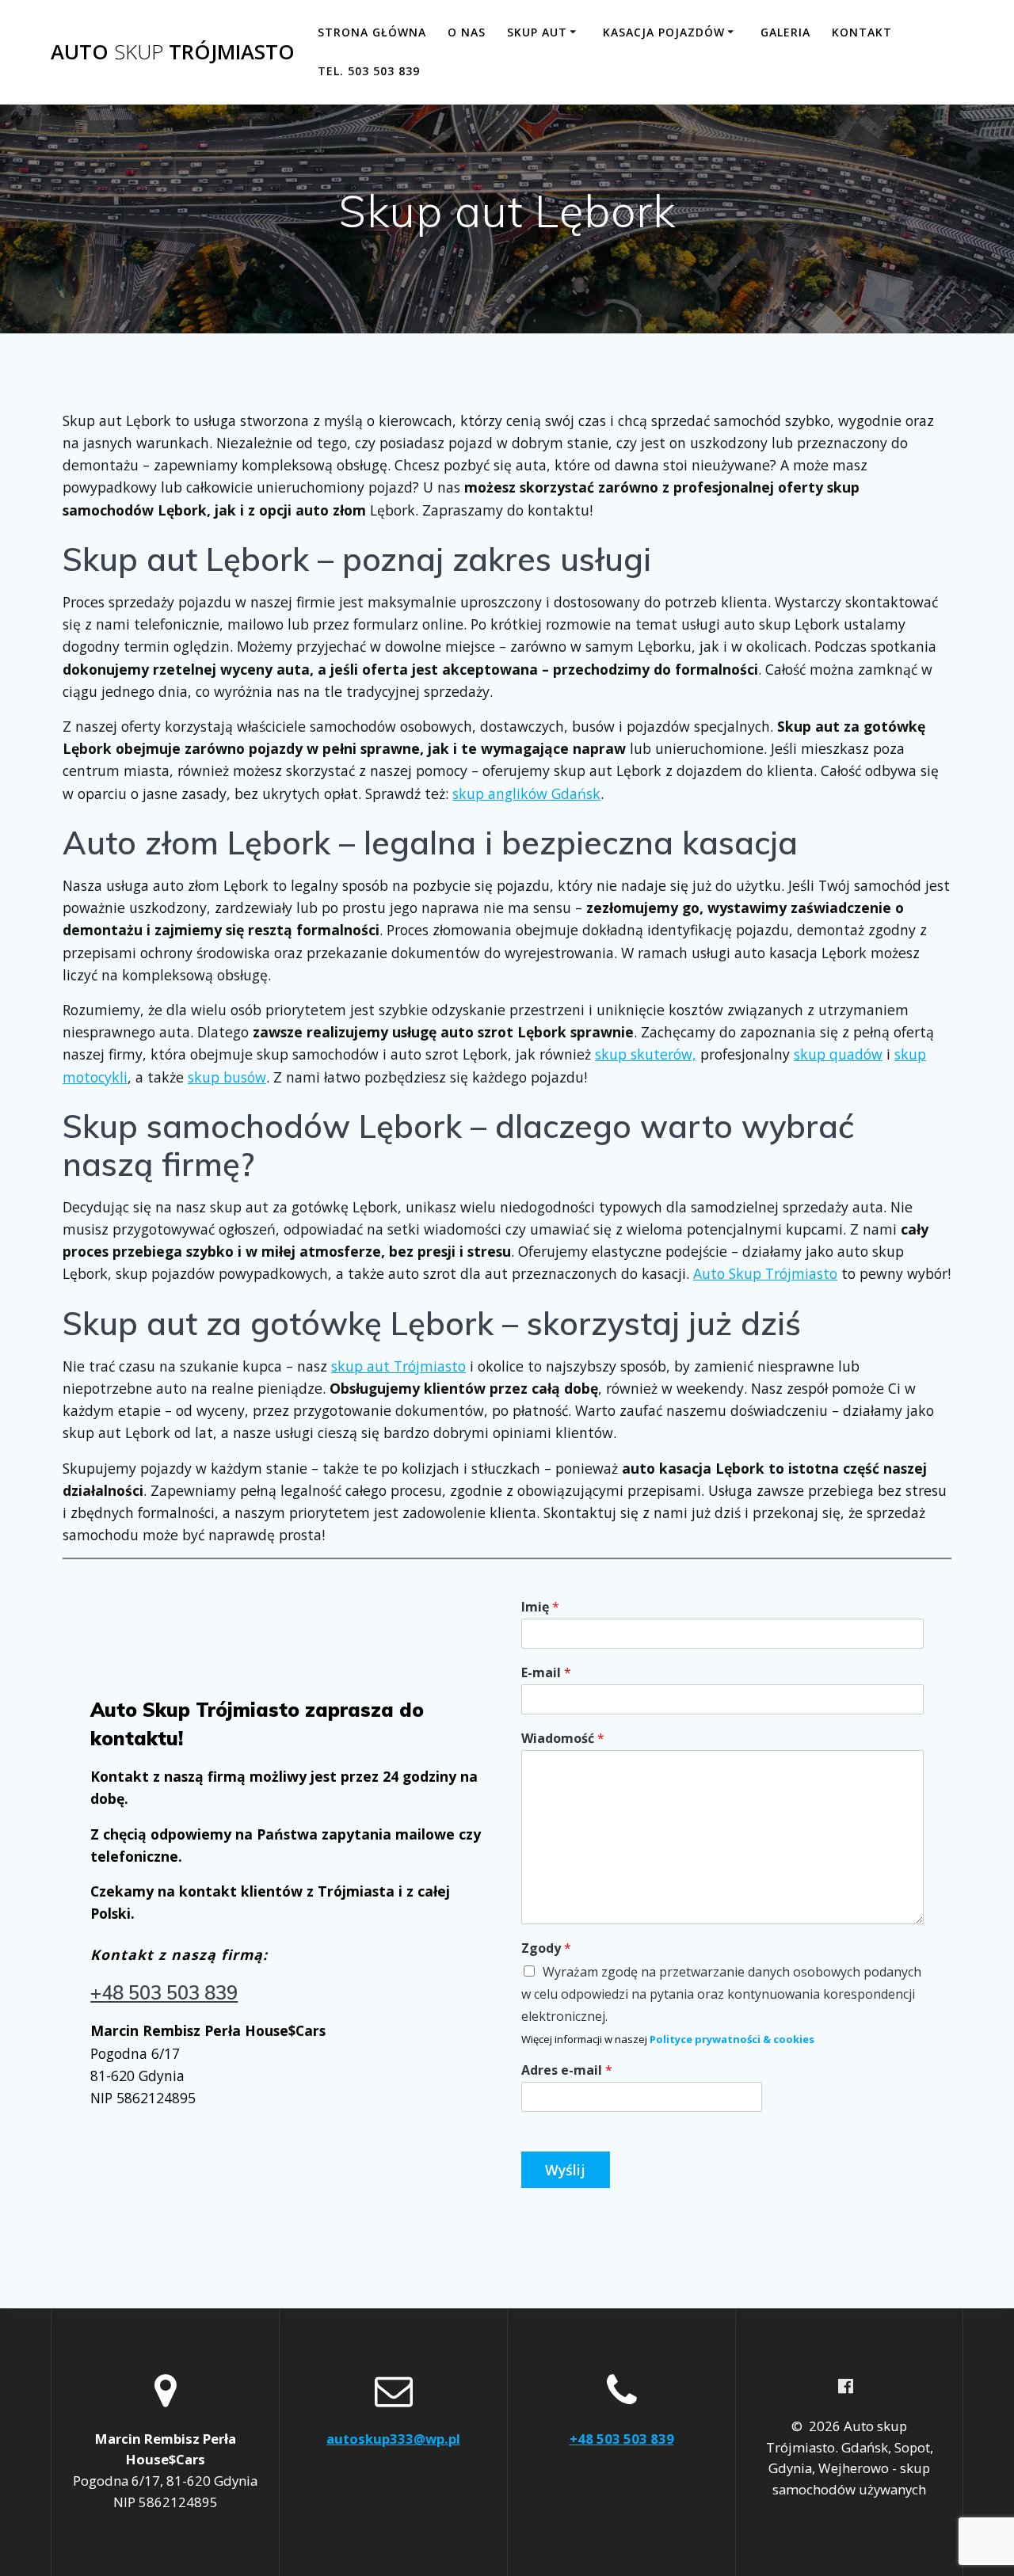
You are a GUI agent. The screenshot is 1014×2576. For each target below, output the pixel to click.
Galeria (785, 32)
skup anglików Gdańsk (526, 793)
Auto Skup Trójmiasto (765, 1273)
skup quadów (838, 1054)
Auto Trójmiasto (173, 52)
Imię (540, 1607)
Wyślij (565, 2170)
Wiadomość (563, 1739)
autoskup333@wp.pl (393, 2439)
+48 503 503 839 (164, 1992)
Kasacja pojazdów (664, 32)
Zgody (546, 1948)
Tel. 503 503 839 (369, 71)
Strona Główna (372, 32)
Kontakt (862, 32)
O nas (467, 32)
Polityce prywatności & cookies (732, 2039)
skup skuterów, (646, 1054)
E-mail (546, 1673)
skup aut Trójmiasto (398, 1366)
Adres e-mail (567, 2070)
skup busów (227, 1077)
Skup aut (537, 32)
